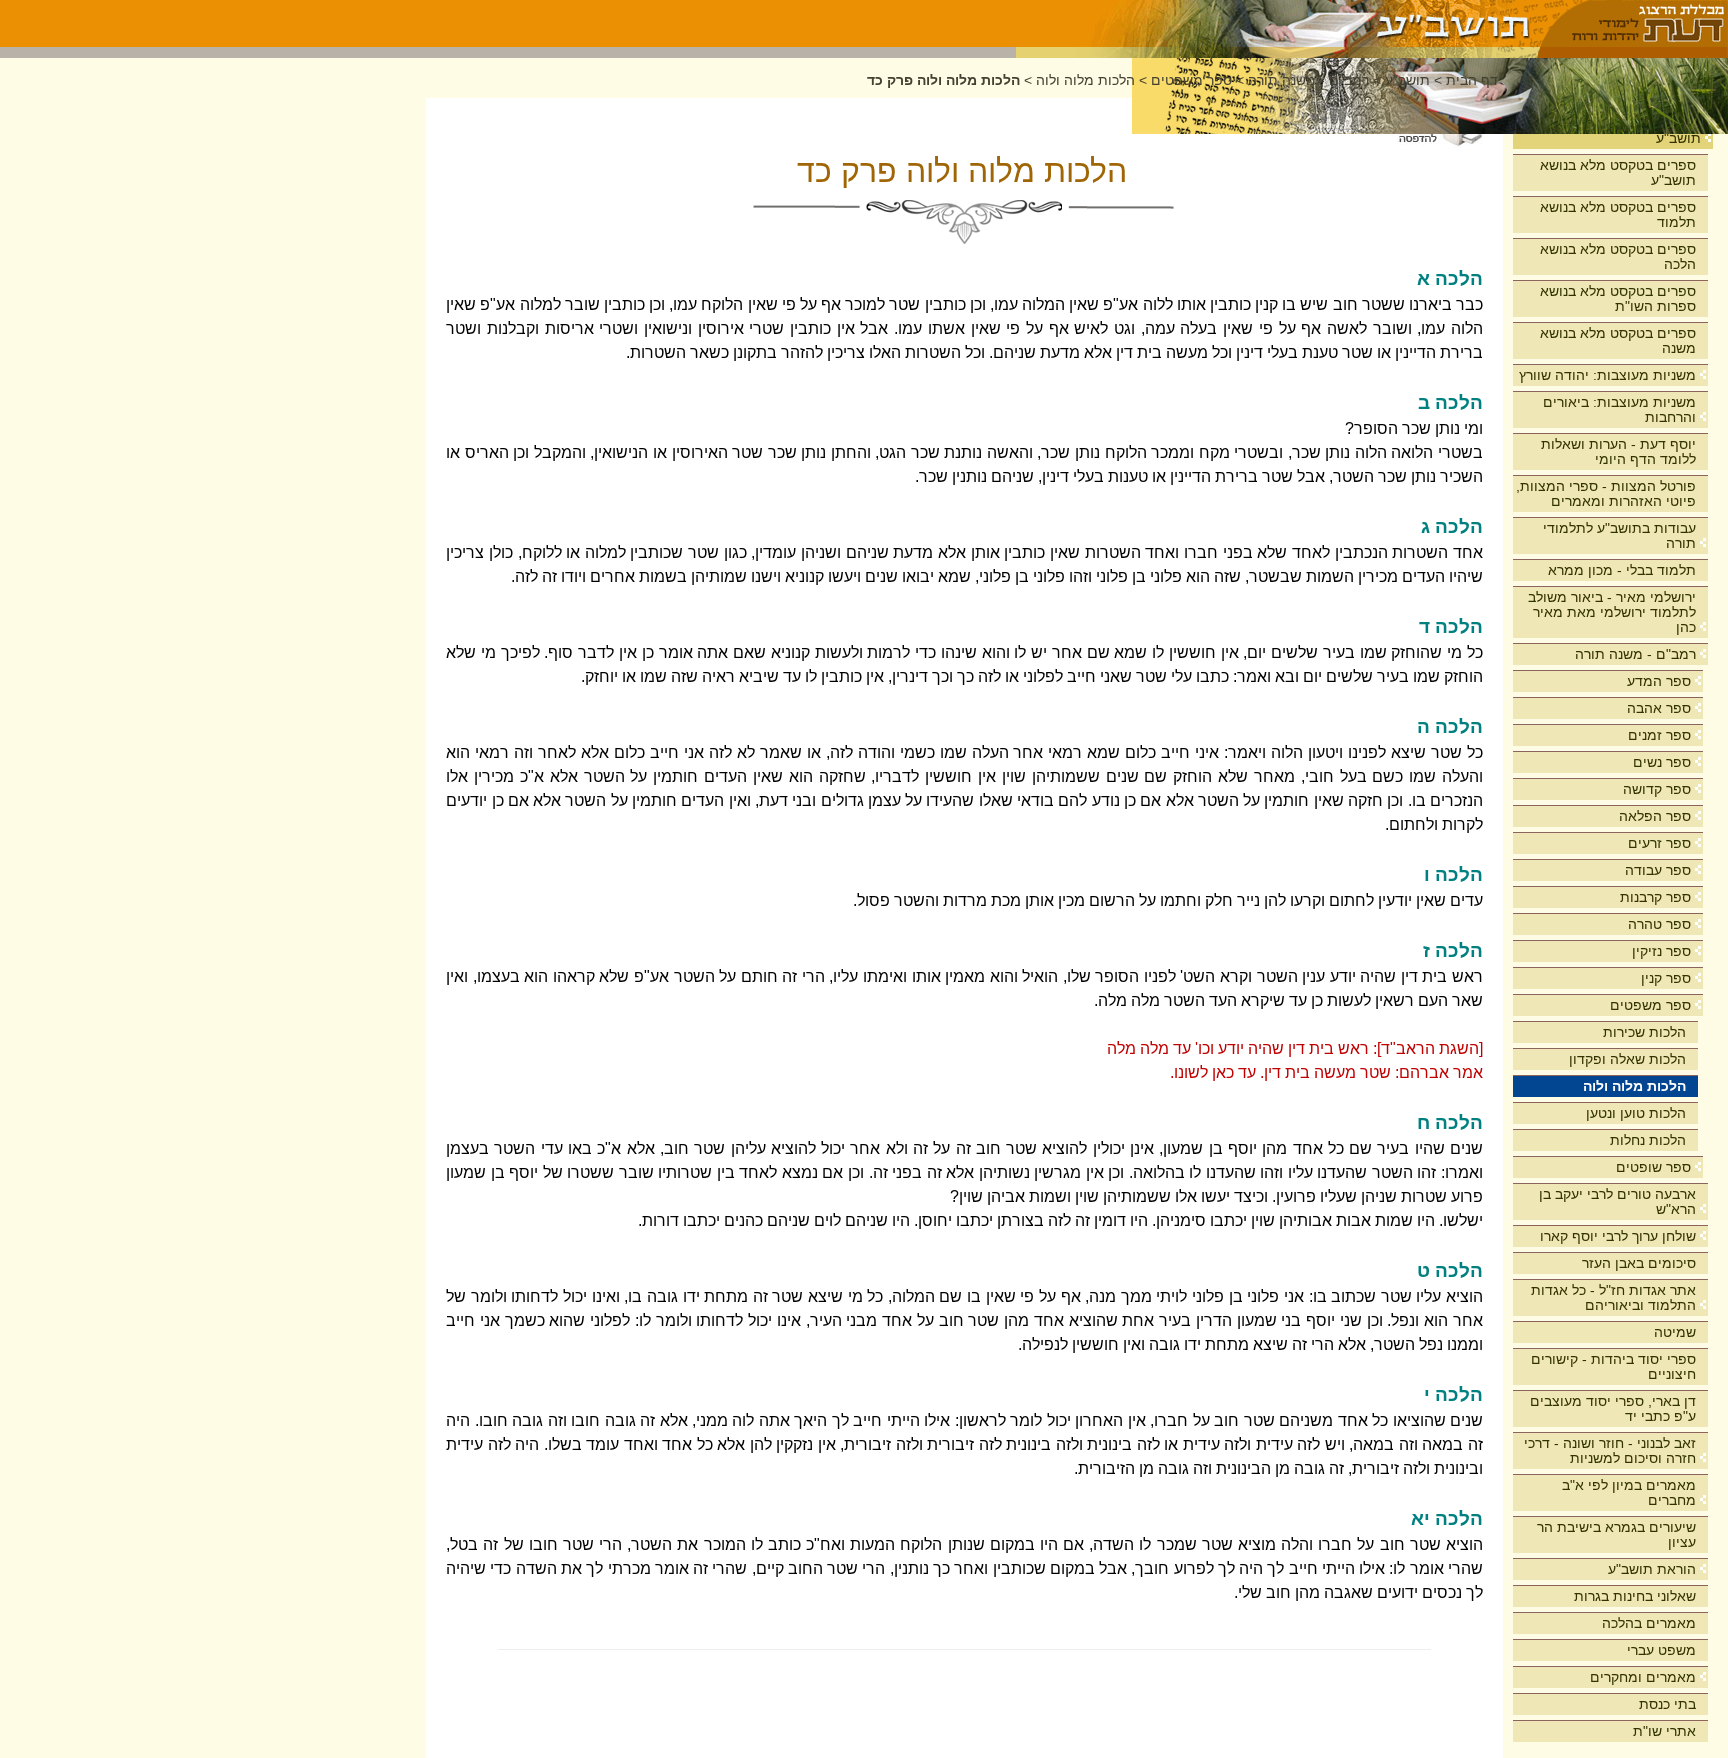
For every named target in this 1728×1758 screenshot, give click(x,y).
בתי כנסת (1667, 1704)
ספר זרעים (1659, 843)
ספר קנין (1666, 978)
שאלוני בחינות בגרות (1635, 1596)
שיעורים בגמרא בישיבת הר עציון (1616, 1534)
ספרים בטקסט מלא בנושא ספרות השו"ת (1618, 298)
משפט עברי (1661, 1650)
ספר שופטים (1653, 1167)
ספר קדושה (1657, 789)
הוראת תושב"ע (1652, 1569)
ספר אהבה (1659, 708)
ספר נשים (1662, 762)
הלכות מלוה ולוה (1634, 1086)
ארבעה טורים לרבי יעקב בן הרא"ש (1617, 1201)
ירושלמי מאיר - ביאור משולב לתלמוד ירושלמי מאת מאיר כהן (1612, 612)
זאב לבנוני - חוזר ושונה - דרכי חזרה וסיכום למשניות (1610, 1450)
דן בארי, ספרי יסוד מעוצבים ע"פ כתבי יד (1613, 1408)
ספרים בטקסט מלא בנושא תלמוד (1618, 214)
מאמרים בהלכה (1649, 1623)
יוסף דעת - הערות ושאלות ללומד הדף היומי (1618, 451)
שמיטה (1675, 1332)
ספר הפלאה (1655, 816)
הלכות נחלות (1648, 1140)
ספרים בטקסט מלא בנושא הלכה (1618, 256)
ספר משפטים (1650, 1005)
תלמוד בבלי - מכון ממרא (1622, 570)
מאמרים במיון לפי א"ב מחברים (1629, 1492)
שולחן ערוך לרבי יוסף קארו (1618, 1236)
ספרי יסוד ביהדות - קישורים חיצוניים (1613, 1366)
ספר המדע (1659, 681)
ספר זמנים (1659, 735)
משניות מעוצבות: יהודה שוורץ (1607, 375)
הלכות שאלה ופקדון (1627, 1059)
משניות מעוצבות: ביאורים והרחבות (1619, 409)
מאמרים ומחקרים (1643, 1677)
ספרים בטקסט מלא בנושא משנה (1618, 340)
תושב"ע (1678, 138)
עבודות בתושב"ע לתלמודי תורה (1619, 535)
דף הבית (1472, 80)
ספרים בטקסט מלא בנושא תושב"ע (1618, 172)
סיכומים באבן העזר (1639, 1263)
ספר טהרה (1659, 924)
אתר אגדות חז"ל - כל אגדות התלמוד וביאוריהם (1613, 1297)
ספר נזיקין (1661, 951)
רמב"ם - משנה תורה (1635, 654)
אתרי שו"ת (1664, 1731)
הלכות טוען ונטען (1636, 1113)
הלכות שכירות (1644, 1032)
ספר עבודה (1658, 870)
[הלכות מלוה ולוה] (1277, 23)
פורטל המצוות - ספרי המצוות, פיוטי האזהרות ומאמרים (1606, 493)
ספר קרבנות (1655, 897)
